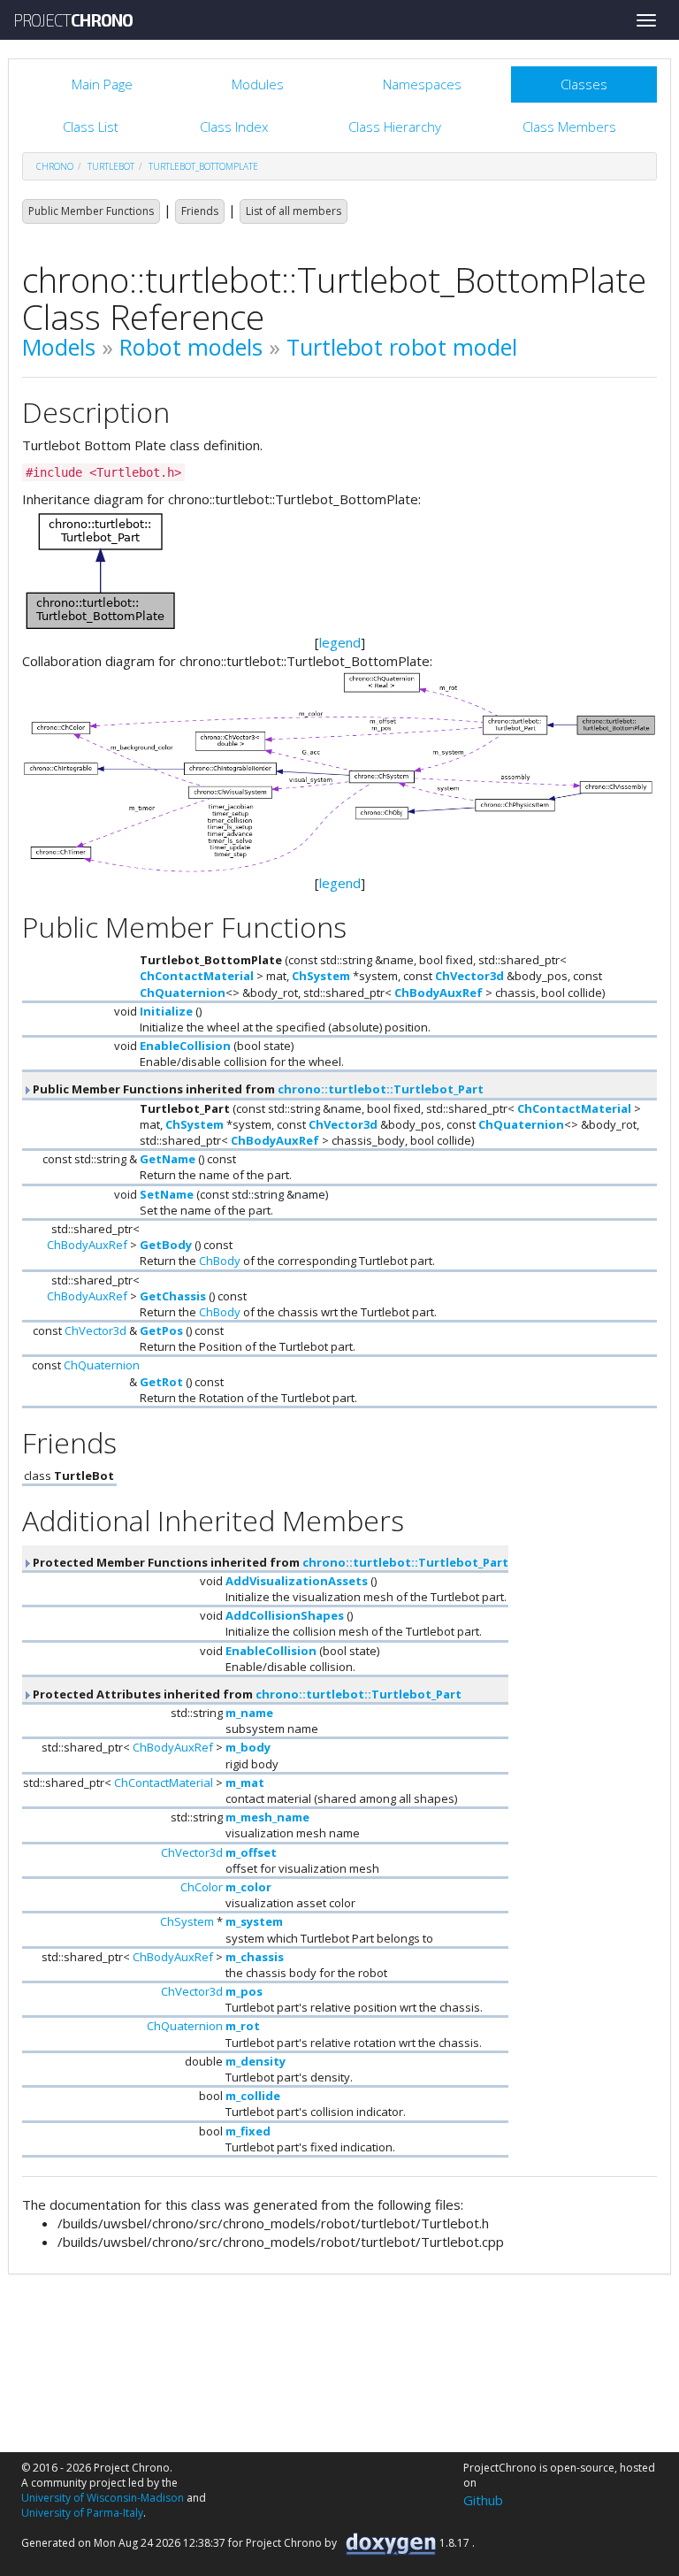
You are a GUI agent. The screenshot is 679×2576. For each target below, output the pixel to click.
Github (483, 2500)
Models (59, 347)
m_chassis (255, 1957)
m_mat (245, 1782)
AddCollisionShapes (285, 1615)
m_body (248, 1747)
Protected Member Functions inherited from (269, 1562)
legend (340, 642)
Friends (200, 211)
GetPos (161, 1330)
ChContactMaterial (197, 976)
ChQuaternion (183, 993)
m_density (256, 2061)
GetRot (161, 1382)
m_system (254, 1921)
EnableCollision (185, 1046)
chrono (55, 166)
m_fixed (248, 2131)
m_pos (244, 1991)
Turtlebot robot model (402, 347)
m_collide (253, 2096)
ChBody (220, 1261)
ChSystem (321, 976)
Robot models (191, 347)
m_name (249, 1713)
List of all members (294, 211)
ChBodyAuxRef (439, 993)
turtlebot (111, 166)
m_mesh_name (267, 1817)
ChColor (202, 1887)
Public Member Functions (91, 211)
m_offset (251, 1852)
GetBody (166, 1245)
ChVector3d (469, 976)
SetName (167, 1194)
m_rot (243, 2026)
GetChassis (173, 1296)
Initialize (166, 1011)
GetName (168, 1159)
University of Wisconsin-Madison (103, 2498)
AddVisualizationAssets (297, 1581)
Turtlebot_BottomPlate (203, 166)
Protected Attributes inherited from (246, 1694)
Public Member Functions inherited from (257, 1089)
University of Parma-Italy (82, 2513)
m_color (248, 1887)
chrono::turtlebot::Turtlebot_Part (381, 1089)
